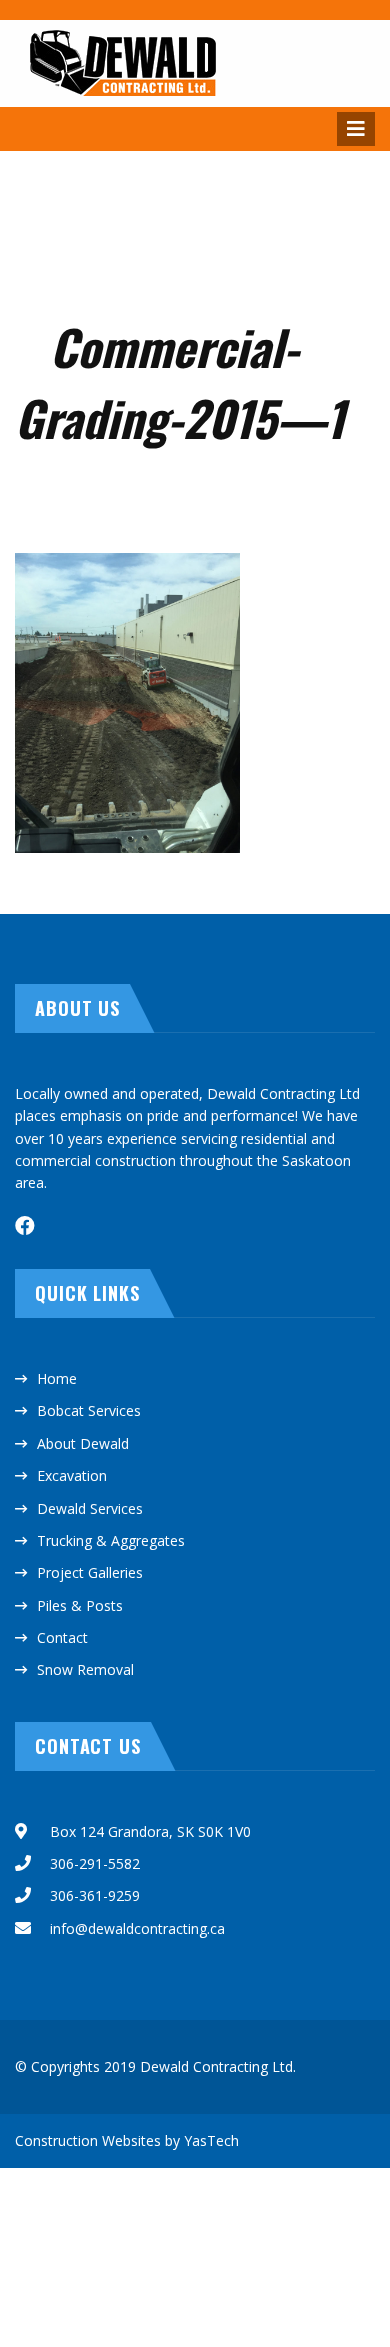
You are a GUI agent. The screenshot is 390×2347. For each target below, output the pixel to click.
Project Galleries (90, 1572)
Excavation (72, 1475)
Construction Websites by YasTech (127, 2140)
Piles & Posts (80, 1605)
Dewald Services (90, 1508)
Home (57, 1378)
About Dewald (83, 1443)
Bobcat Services (89, 1410)
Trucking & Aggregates (111, 1540)
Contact (62, 1637)
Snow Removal (85, 1669)
